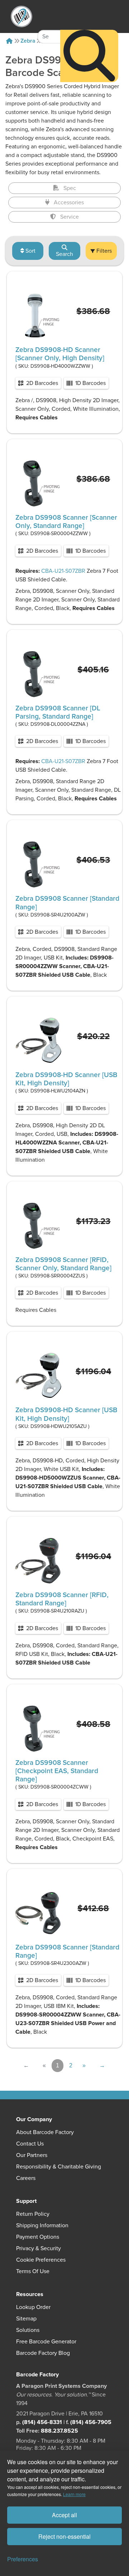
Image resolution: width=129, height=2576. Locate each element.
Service (70, 217)
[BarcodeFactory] (21, 16)
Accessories (69, 203)
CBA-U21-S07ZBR (63, 571)
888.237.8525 (59, 2431)
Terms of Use (33, 2271)
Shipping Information (42, 2225)
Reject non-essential (64, 2536)
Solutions (28, 2330)
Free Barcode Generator (46, 2342)
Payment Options (38, 2237)
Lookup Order (33, 2307)
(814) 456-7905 (91, 2422)
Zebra (28, 41)
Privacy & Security (39, 2248)
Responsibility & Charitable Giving (59, 2167)
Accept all (64, 2515)
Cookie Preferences (41, 2260)
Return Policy (33, 2214)
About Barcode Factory (45, 2132)
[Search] (89, 56)
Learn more (74, 2494)
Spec (70, 188)
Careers (26, 2178)
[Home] (9, 41)
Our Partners (32, 2155)
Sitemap (26, 2319)
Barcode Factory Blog (43, 2353)
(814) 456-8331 (42, 2422)
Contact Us (30, 2144)
